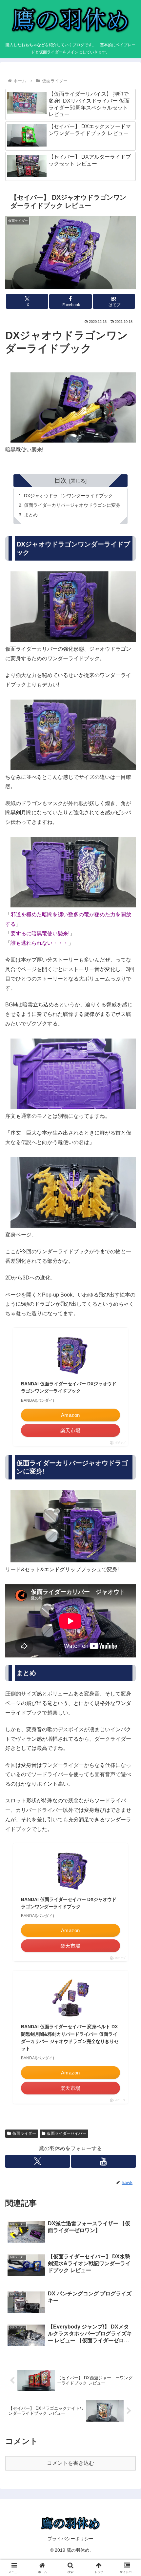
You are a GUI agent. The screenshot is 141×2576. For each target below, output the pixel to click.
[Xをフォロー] (38, 2161)
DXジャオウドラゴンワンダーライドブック (68, 496)
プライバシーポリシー (70, 2539)
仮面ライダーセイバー (67, 2133)
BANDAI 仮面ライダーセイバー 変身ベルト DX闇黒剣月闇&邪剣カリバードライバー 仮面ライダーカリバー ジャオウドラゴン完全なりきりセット (70, 2038)
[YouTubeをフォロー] (103, 2161)
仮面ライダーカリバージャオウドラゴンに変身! (73, 505)
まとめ (31, 515)
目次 (61, 480)
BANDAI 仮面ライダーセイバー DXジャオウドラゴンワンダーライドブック (69, 1387)
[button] (127, 1485)
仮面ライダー (24, 2133)
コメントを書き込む (70, 2463)
